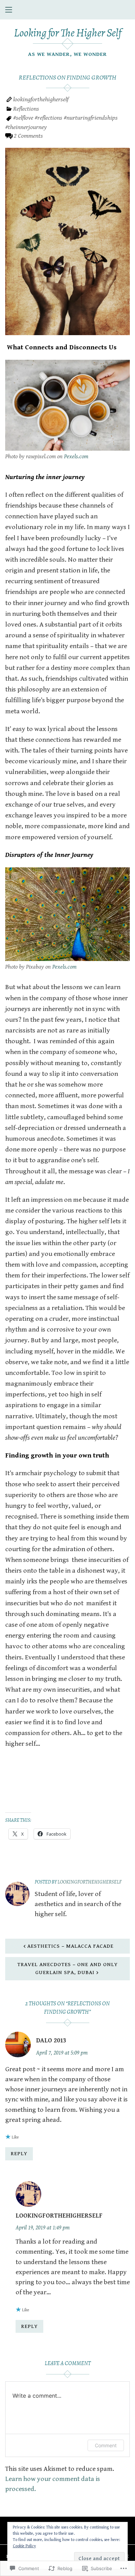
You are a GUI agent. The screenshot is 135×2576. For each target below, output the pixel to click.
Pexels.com (76, 457)
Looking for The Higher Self (67, 33)
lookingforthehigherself (41, 99)
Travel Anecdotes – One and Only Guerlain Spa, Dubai (67, 1968)
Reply (19, 2153)
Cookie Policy (24, 2546)
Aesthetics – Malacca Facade (70, 1946)
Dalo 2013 (51, 2041)
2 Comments (28, 136)
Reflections (26, 109)
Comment (106, 2445)
